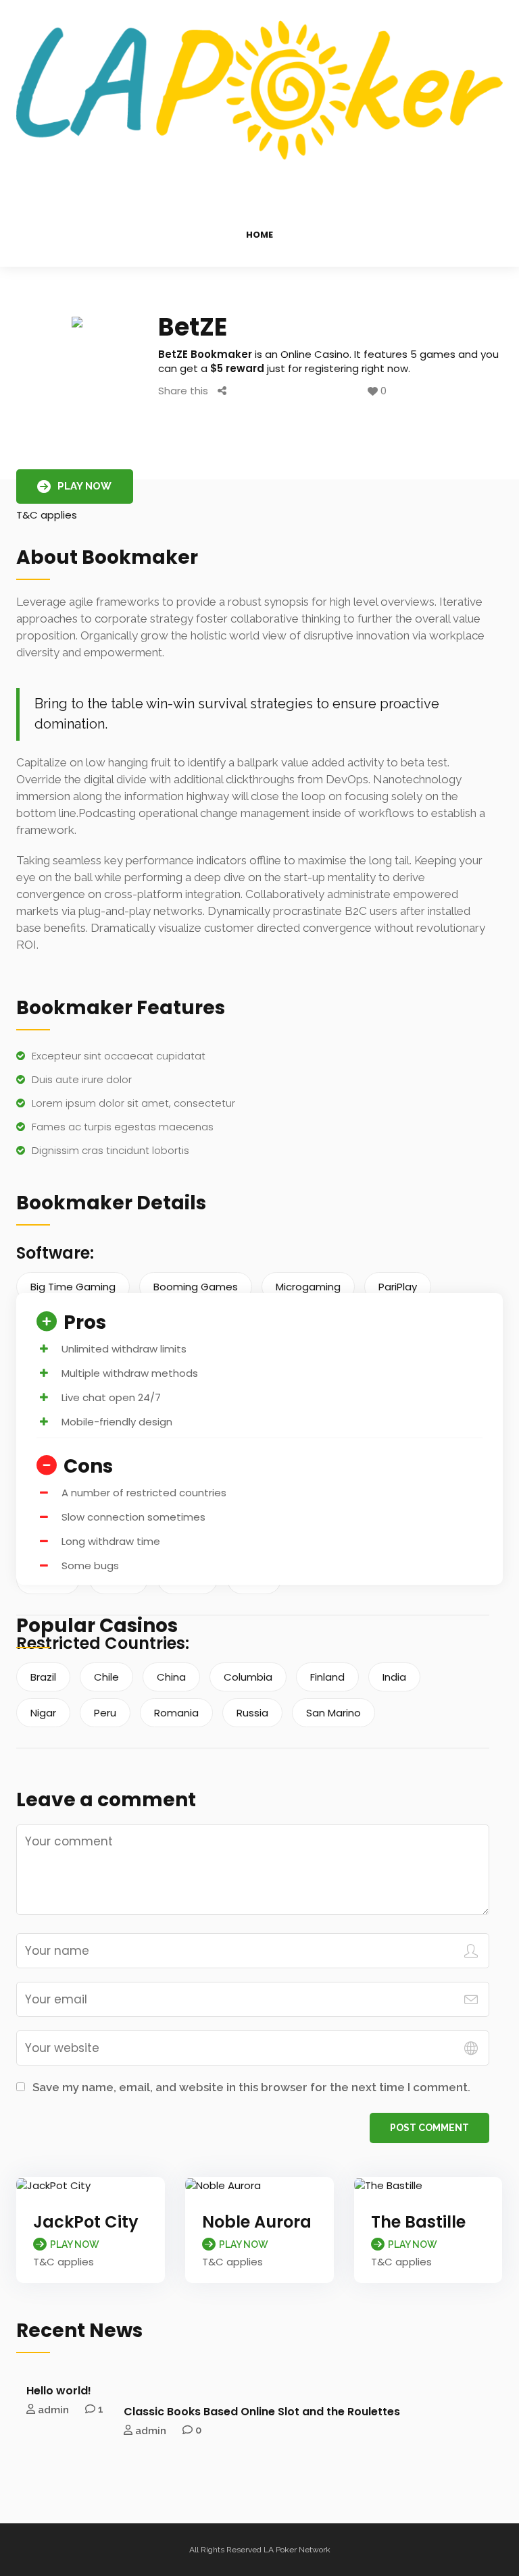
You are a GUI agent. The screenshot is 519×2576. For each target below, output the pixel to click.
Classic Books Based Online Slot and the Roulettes (262, 2412)
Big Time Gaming (73, 1287)
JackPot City (86, 2222)
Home (259, 235)
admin (53, 2409)
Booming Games (196, 1287)
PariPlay (398, 1287)
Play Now (84, 486)
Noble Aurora (257, 2222)
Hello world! (59, 2391)
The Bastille (418, 2222)
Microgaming (308, 1287)
